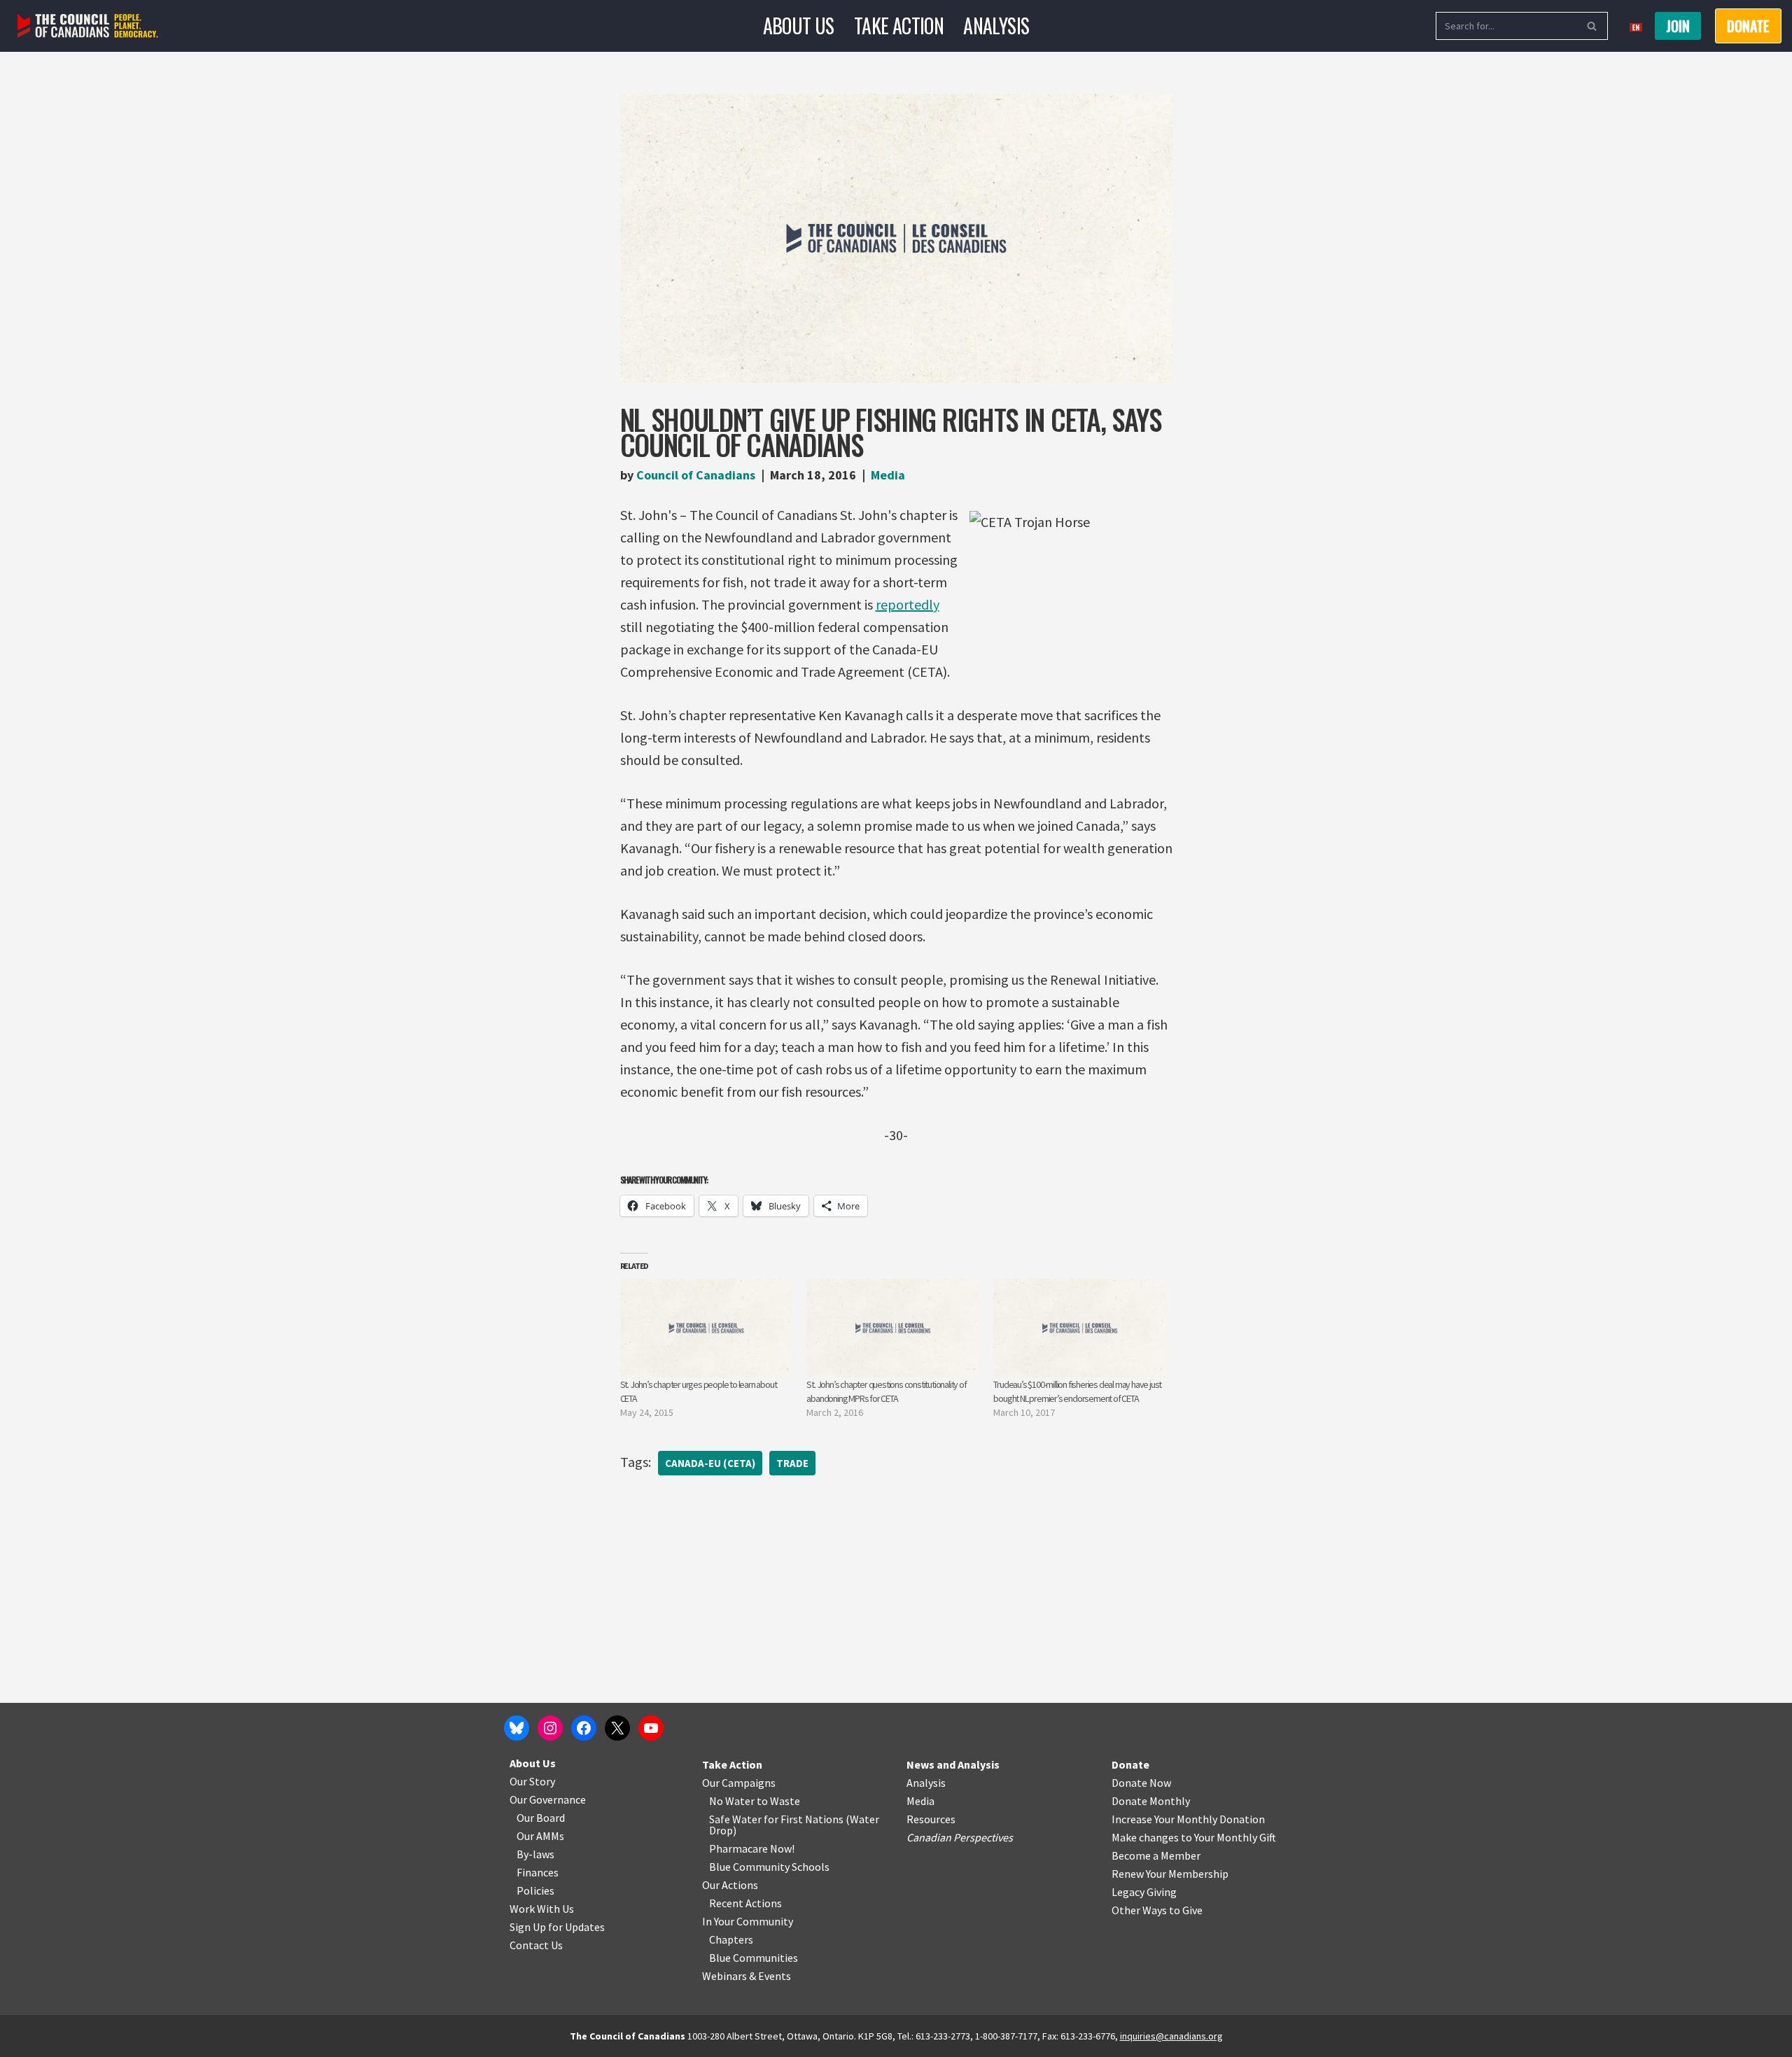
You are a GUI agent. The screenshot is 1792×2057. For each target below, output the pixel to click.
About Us (799, 26)
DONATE (1748, 26)
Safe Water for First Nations (776, 1819)
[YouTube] (651, 1728)
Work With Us (542, 1909)
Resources (931, 1819)
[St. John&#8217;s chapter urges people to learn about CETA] (707, 1328)
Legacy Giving (1144, 1892)
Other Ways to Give (1157, 1910)
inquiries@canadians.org (1171, 2036)
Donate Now (1141, 1783)
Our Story (532, 1781)
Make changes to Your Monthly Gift (1194, 1837)
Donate (1130, 1764)
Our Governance (548, 1799)
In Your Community (748, 1921)
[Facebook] (584, 1728)
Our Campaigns (739, 1783)
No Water (733, 1801)
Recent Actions (745, 1903)
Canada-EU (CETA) (710, 1463)
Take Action (899, 26)
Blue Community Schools (769, 1867)
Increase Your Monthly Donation (1188, 1819)
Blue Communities (754, 1958)
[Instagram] (550, 1728)
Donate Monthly (1151, 1801)
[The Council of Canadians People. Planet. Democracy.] (88, 26)
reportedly (908, 604)
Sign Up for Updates (557, 1927)
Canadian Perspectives (960, 1837)
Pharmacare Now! (752, 1848)
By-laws (535, 1854)
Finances (538, 1872)
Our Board (541, 1818)
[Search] (1592, 26)
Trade (792, 1463)
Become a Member (1156, 1855)
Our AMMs (540, 1836)
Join (1678, 26)
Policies (535, 1890)
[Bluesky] (517, 1728)
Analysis (996, 26)
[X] (617, 1728)
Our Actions (730, 1885)
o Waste (781, 1801)
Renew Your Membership (1170, 1874)
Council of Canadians (696, 475)
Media (888, 475)
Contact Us (536, 1945)
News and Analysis (953, 1764)
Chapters (731, 1939)
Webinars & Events (747, 1976)
